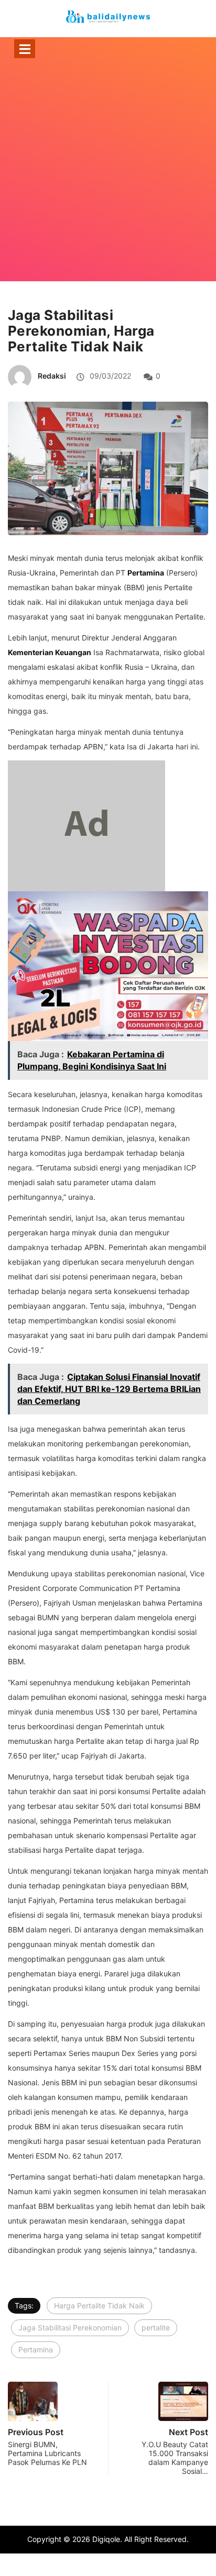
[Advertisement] (108, 184)
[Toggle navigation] (25, 49)
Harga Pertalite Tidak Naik (99, 2306)
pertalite (156, 2328)
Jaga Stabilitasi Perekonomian (70, 2328)
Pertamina (36, 2350)
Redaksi (52, 376)
